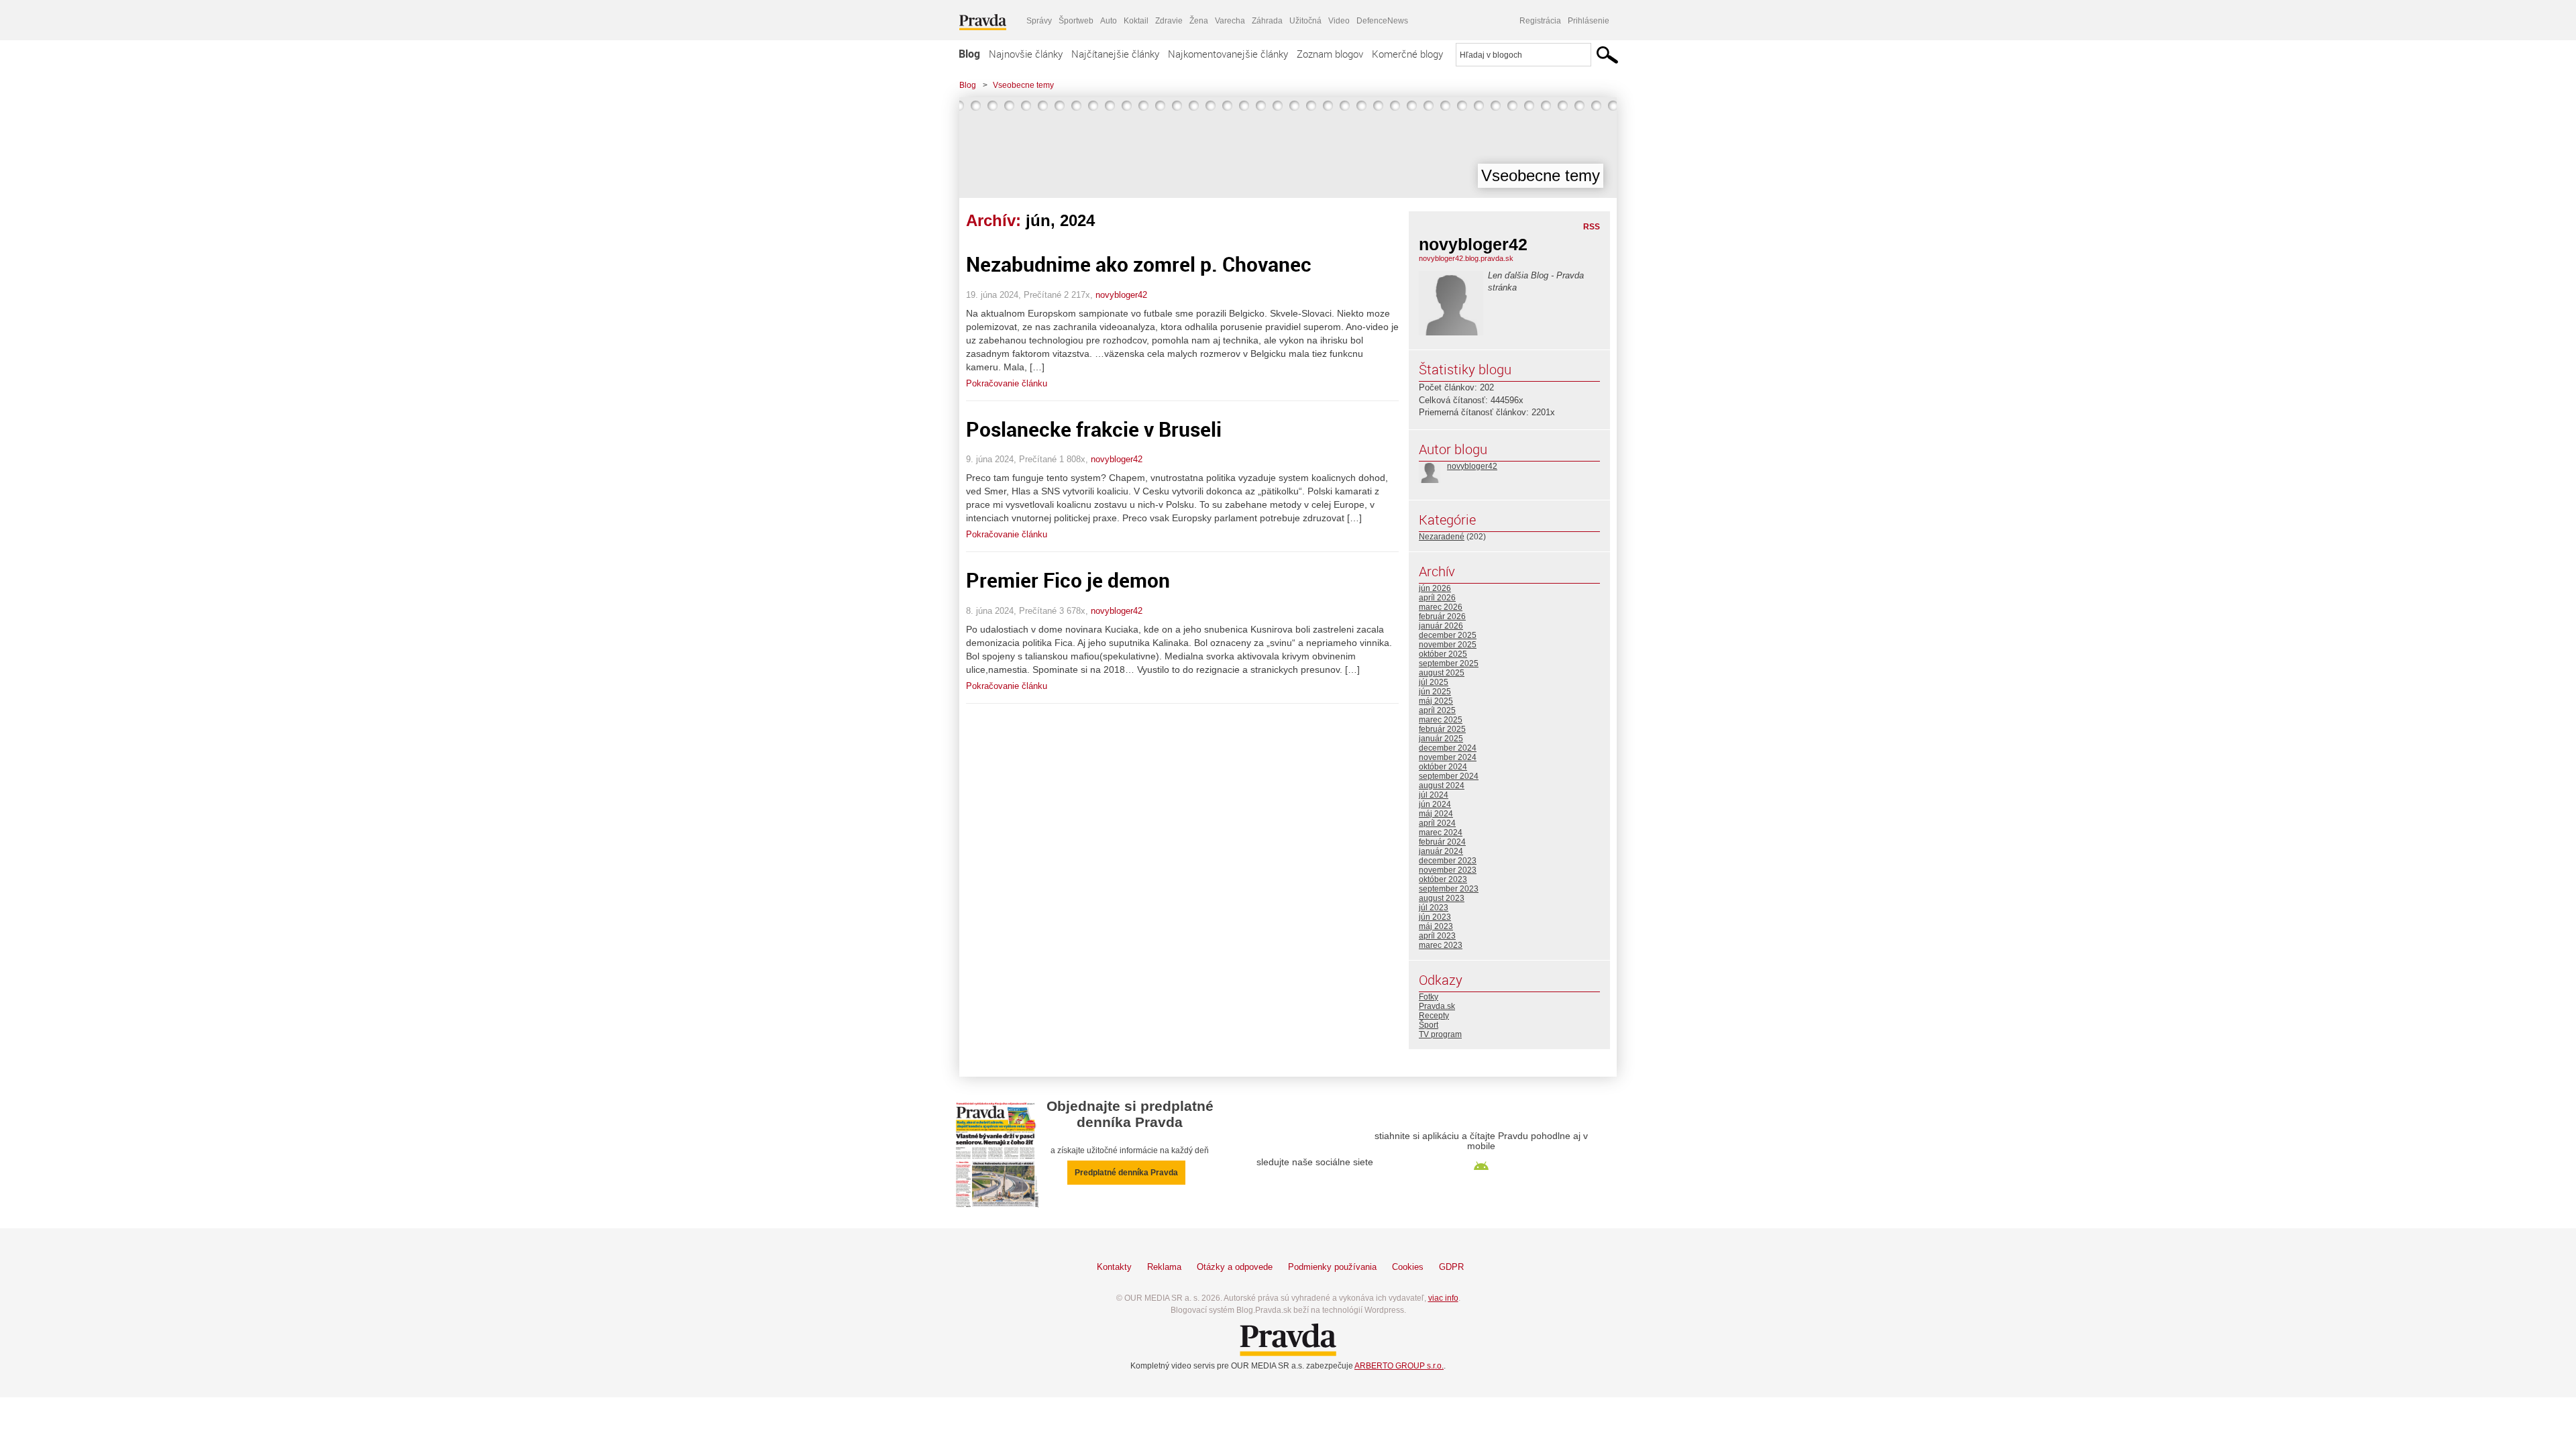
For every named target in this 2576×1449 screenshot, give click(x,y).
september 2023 (1449, 889)
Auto (1109, 21)
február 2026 (1442, 616)
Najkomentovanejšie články (1228, 54)
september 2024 (1449, 776)
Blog (969, 54)
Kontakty (1114, 1267)
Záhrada (1267, 21)
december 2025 (1448, 635)
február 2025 (1442, 729)
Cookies (1408, 1267)
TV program (1440, 1034)
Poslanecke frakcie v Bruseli (1094, 429)
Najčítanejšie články (1115, 54)
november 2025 (1448, 645)
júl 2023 (1434, 908)
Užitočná (1305, 21)
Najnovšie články (1026, 54)
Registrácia (1540, 21)
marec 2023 (1441, 945)
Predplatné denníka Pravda (1126, 1173)
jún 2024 (1435, 804)
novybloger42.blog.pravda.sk (1466, 258)
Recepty (1434, 1016)
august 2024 (1442, 786)
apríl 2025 (1437, 710)
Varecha (1230, 21)
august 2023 (1442, 898)
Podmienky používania (1332, 1267)
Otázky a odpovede (1235, 1267)
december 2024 (1448, 748)
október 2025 (1443, 654)
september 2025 (1449, 663)
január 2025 (1441, 739)
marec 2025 (1441, 720)
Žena (1199, 21)
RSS (1592, 227)
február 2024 (1442, 842)
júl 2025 (1434, 682)
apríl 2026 (1437, 598)
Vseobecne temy (1023, 85)
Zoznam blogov (1330, 54)
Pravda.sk (1437, 1006)
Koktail (1136, 21)
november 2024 (1448, 757)
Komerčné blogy (1407, 54)
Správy (1039, 21)
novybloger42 (1121, 295)
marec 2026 (1441, 607)
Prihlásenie (1589, 21)
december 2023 (1448, 861)
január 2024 (1441, 851)
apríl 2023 (1437, 936)
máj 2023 (1436, 926)
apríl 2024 (1437, 823)
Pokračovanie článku (1007, 383)
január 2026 (1441, 626)
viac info (1443, 1298)
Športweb (1076, 21)
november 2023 (1448, 870)
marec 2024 (1441, 833)
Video (1339, 21)
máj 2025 (1436, 701)
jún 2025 (1435, 692)
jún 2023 (1435, 917)
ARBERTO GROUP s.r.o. (1399, 1366)
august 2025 (1442, 673)
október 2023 (1443, 879)
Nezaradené (1442, 537)
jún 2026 (1435, 588)
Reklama (1164, 1267)
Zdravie (1169, 21)
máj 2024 (1436, 814)
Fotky (1429, 997)
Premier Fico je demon (1068, 580)
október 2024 (1443, 767)
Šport (1429, 1025)
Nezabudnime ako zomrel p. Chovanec (1139, 264)
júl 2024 (1434, 795)
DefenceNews (1382, 21)
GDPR (1451, 1267)
